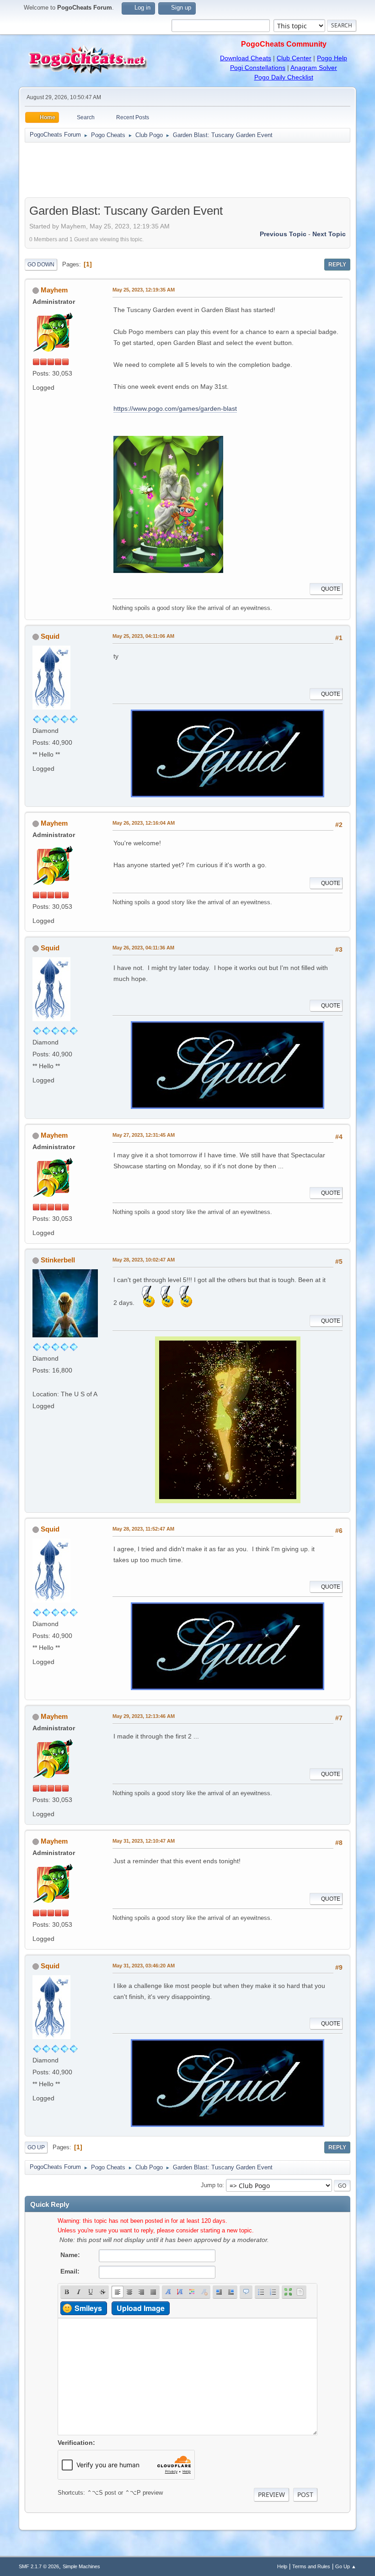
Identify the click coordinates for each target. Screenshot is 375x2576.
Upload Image (141, 2308)
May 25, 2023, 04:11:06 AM (143, 636)
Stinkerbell (58, 1260)
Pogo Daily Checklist (284, 77)
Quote (331, 589)
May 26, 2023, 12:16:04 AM (144, 823)
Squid (50, 636)
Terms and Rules (311, 2566)
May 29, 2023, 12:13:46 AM (144, 1716)
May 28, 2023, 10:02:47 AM (144, 1260)
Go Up (36, 2147)
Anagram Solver (314, 68)
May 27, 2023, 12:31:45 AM (144, 1135)
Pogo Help (332, 58)
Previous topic (283, 234)
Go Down (41, 265)
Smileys (88, 2308)
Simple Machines (81, 2566)
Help (282, 2566)
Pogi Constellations (258, 68)
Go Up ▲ (346, 2566)
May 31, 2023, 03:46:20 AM (144, 1966)
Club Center (294, 58)
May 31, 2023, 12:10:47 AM (144, 1841)
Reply (337, 265)
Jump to (212, 2185)
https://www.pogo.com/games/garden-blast (175, 408)
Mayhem (54, 290)
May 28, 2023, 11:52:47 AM (143, 1529)
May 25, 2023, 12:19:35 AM (144, 290)
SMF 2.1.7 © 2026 (39, 2566)
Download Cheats (246, 58)
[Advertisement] (187, 170)
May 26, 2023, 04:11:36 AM (143, 948)
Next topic (329, 234)
